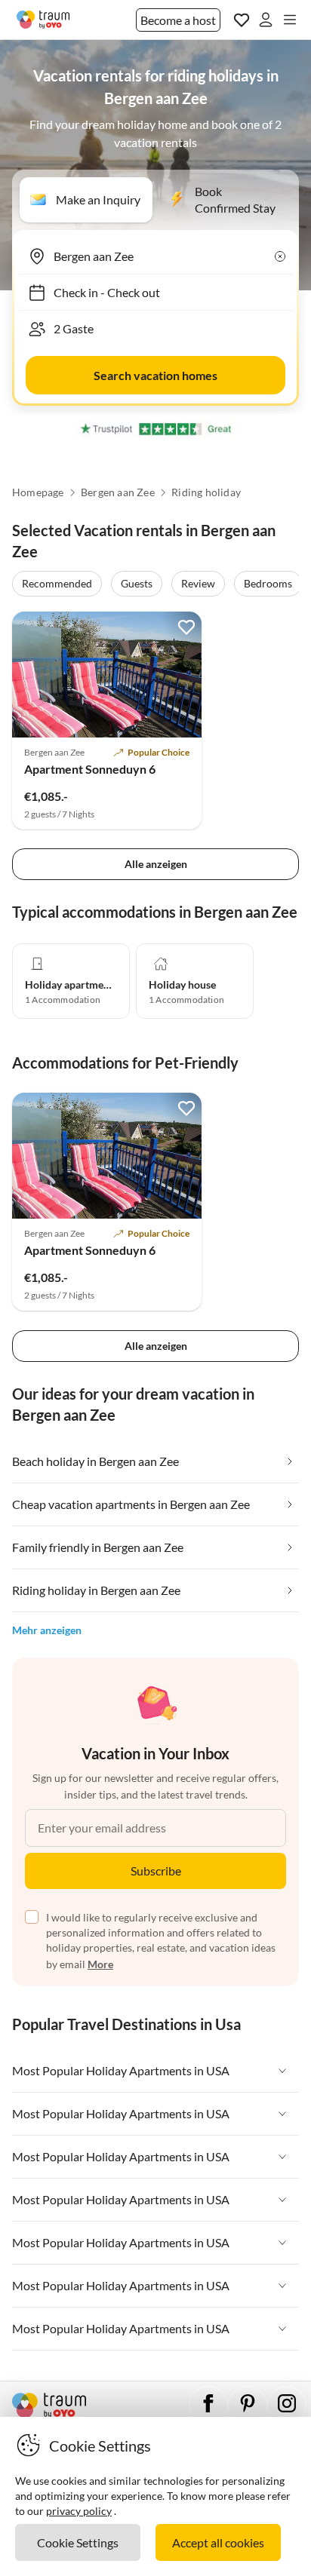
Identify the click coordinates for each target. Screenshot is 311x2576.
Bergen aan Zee (118, 492)
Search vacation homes (155, 375)
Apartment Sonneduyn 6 (90, 769)
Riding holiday (206, 492)
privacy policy (79, 2511)
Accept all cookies (218, 2542)
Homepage (38, 492)
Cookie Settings (78, 2542)
